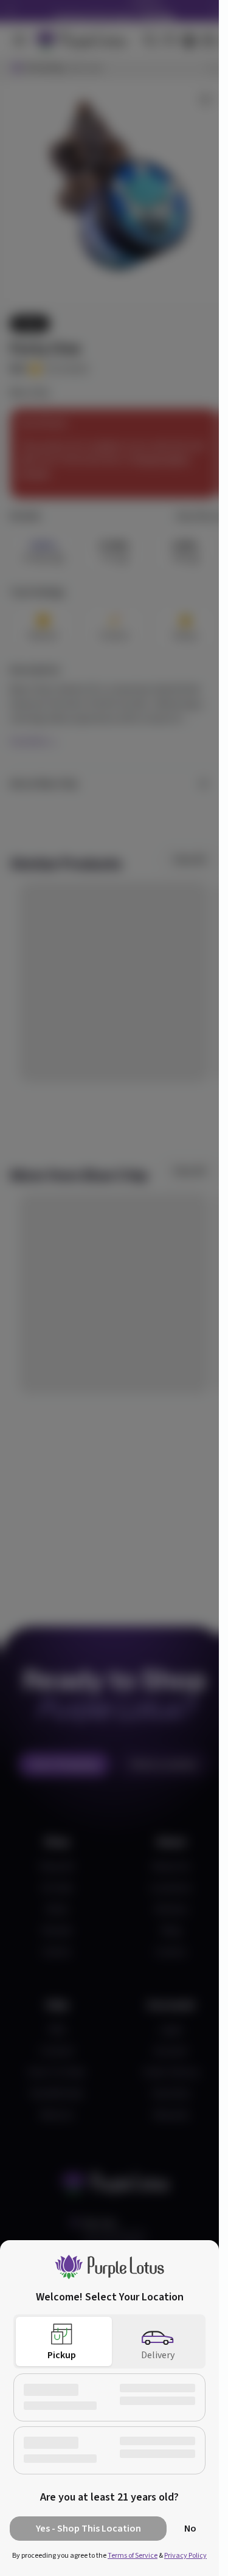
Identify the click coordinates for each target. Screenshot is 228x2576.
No (190, 2529)
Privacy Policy (185, 2556)
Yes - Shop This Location (88, 2529)
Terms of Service (133, 2556)
